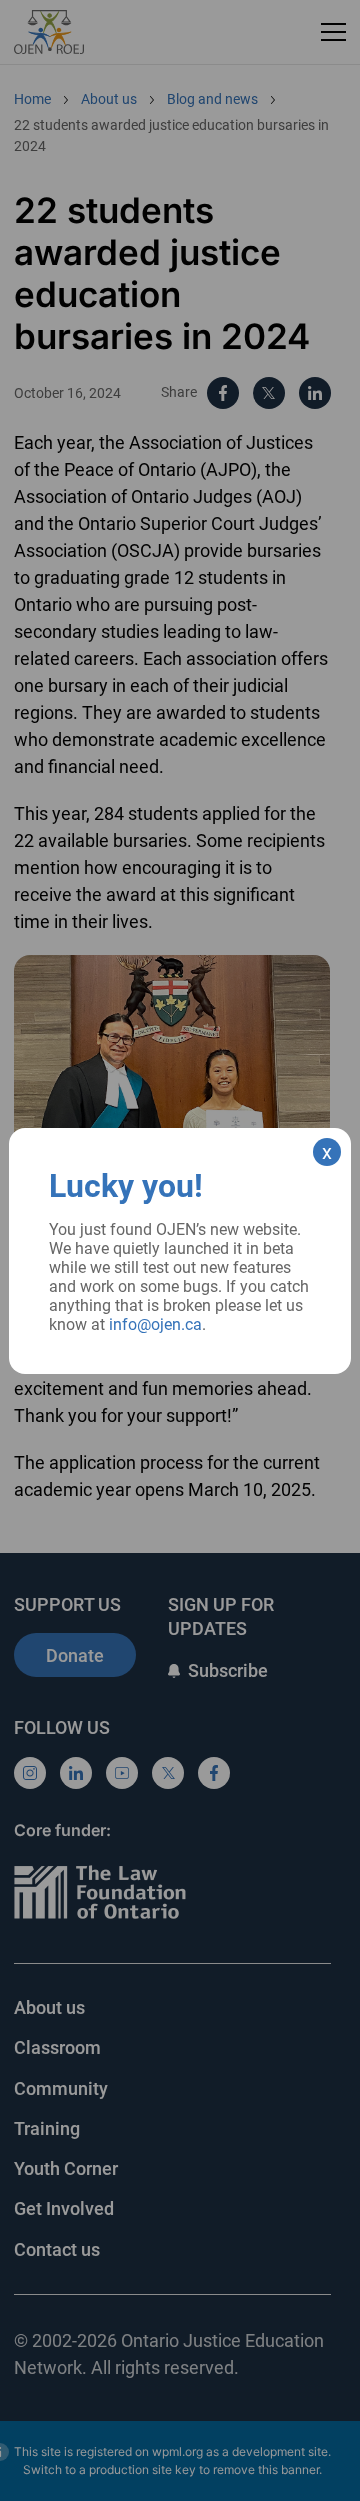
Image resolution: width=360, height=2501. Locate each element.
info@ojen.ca (155, 1324)
